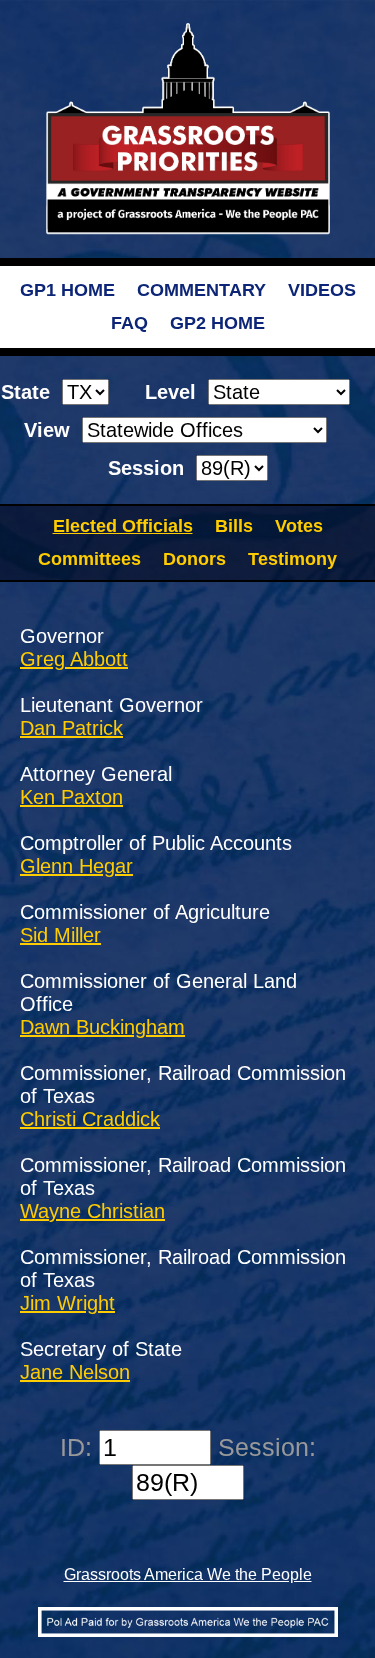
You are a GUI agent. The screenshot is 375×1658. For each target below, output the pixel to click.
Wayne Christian (92, 1211)
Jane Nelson (75, 1372)
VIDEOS (322, 290)
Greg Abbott (74, 659)
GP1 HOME (67, 290)
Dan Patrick (71, 728)
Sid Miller (60, 935)
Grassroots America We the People (188, 1574)
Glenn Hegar (76, 866)
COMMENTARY (201, 290)
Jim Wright (67, 1303)
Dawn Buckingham (102, 1027)
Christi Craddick (90, 1119)
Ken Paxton (71, 797)
